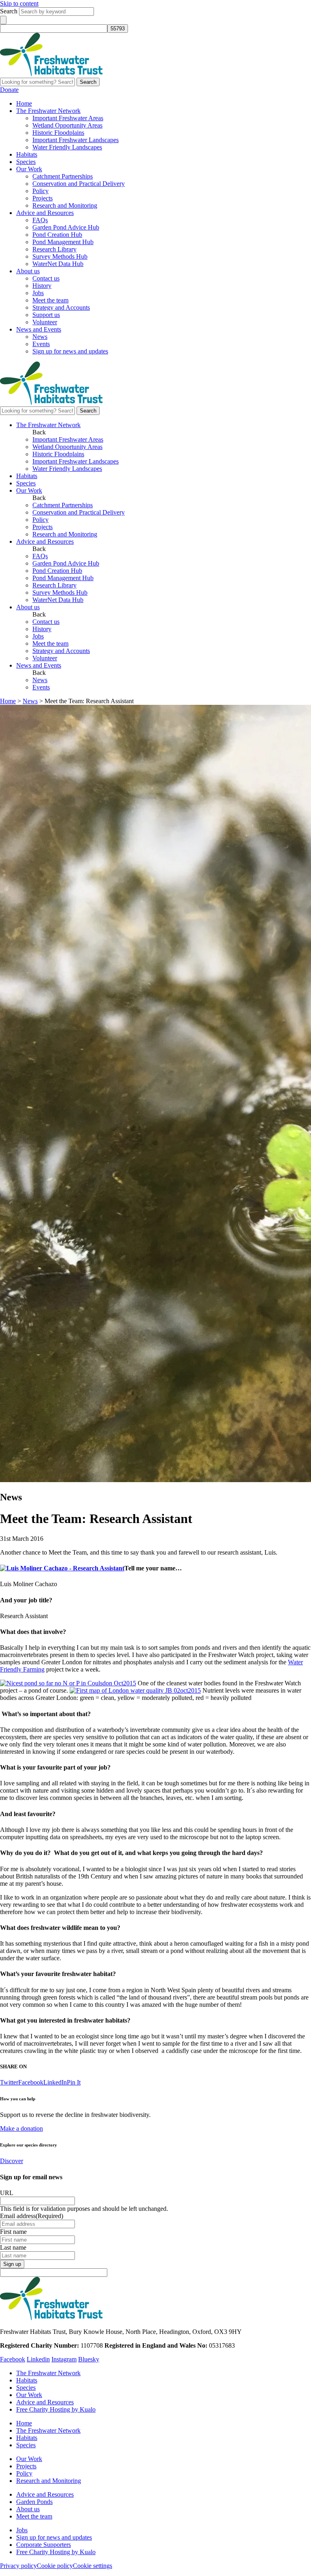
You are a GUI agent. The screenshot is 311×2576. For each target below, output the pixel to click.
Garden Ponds (34, 2502)
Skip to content (19, 3)
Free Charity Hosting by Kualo (56, 2409)
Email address (32, 2216)
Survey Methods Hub (60, 256)
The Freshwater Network (48, 111)
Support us (46, 315)
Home (24, 103)
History (42, 286)
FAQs (40, 220)
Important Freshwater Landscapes (76, 140)
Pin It (74, 2082)
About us (28, 271)
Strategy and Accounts (61, 307)
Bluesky (89, 2359)
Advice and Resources (45, 213)
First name (13, 2232)
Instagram (64, 2359)
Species (26, 162)
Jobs (38, 293)
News (40, 337)
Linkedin (38, 2359)
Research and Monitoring (65, 205)
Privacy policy (18, 2566)
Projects (43, 198)
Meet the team (50, 300)
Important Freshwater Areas (68, 118)
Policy (40, 191)
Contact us (46, 278)
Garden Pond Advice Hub (66, 227)
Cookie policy (55, 2566)
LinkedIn (55, 2082)
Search (9, 11)
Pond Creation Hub (57, 235)
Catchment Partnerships (63, 176)
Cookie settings (93, 2566)
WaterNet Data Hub (58, 264)
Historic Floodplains (58, 133)
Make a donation (21, 2128)
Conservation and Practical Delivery (79, 184)
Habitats (27, 154)
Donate (9, 90)
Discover (12, 2161)
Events (41, 344)
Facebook (31, 2082)
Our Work (29, 169)
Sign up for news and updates (70, 351)
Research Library (54, 249)
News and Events (39, 329)
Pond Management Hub (63, 242)
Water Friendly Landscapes (67, 147)
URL (7, 2193)
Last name (13, 2247)
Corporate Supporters (44, 2545)
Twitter (9, 2082)
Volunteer (45, 322)
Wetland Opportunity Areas (67, 125)
